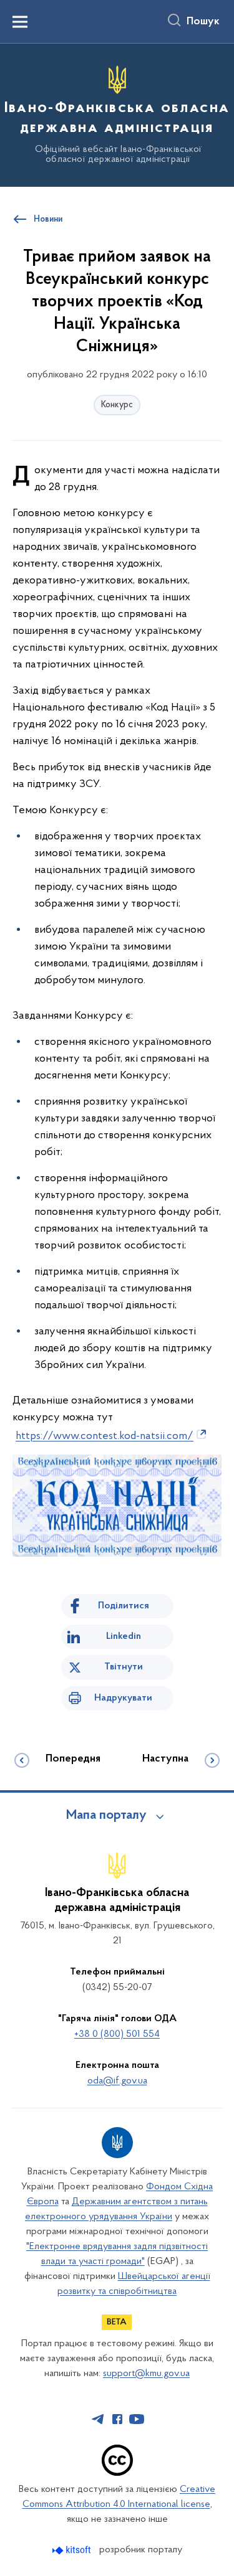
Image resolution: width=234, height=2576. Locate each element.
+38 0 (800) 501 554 (117, 2034)
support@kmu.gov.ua (146, 2374)
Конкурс (117, 405)
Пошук (203, 22)
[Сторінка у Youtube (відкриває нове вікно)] (137, 2419)
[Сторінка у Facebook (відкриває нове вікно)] (117, 2419)
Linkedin (124, 1636)
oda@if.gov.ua (117, 2081)
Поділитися (124, 1606)
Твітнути (124, 1667)
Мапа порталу (106, 1816)
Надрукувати (123, 1698)
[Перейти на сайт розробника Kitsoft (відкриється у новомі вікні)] (73, 2550)
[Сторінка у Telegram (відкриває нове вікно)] (98, 2419)
